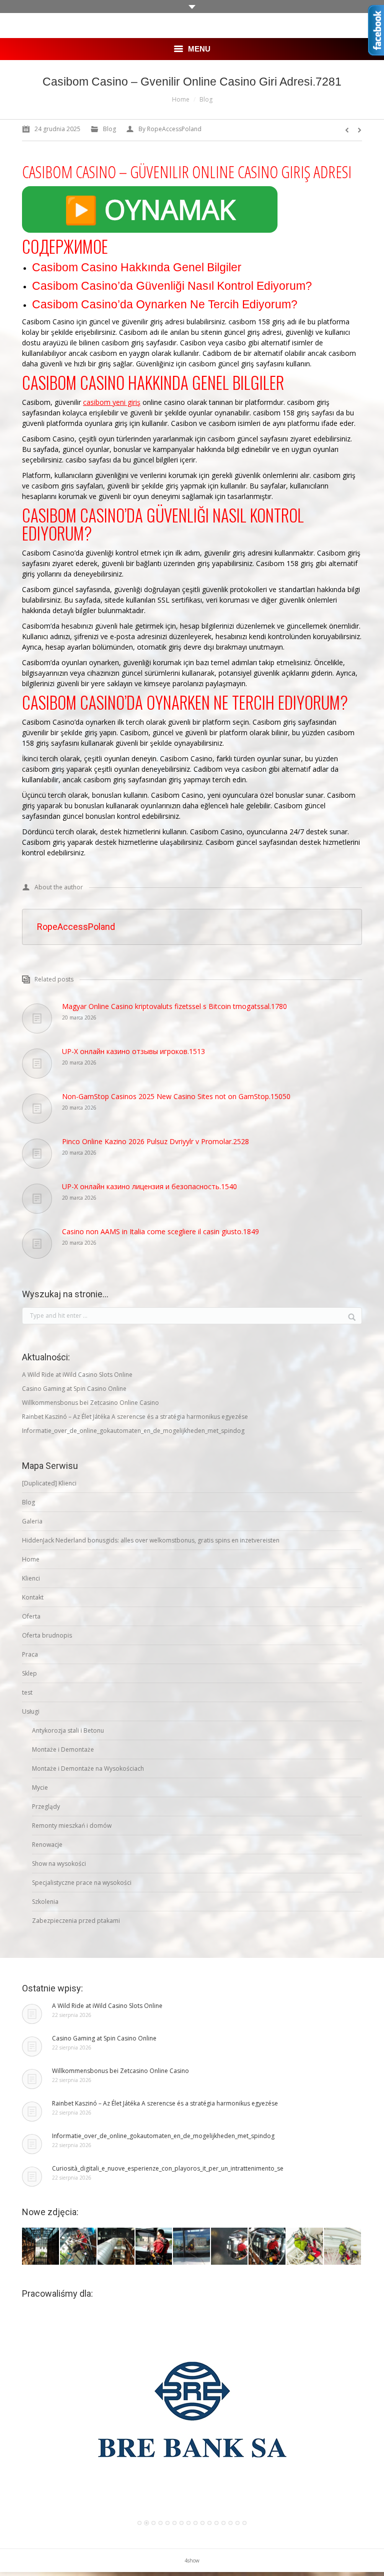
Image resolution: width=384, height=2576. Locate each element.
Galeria (32, 1521)
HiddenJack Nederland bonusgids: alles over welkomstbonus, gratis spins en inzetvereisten (151, 1540)
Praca (30, 1654)
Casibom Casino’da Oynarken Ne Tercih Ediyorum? (165, 304)
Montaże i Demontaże (63, 1749)
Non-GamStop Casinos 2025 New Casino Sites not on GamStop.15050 (176, 1096)
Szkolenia (45, 1902)
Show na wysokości (59, 1864)
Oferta (31, 1616)
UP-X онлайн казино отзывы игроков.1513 (133, 1051)
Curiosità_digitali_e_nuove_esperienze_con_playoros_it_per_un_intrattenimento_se (168, 2168)
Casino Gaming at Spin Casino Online (74, 1389)
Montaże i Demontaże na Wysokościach (88, 1768)
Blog (206, 99)
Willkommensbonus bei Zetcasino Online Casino (90, 1403)
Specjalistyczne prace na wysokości (82, 1883)
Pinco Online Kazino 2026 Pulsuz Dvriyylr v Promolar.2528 (155, 1141)
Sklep (29, 1673)
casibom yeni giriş (112, 402)
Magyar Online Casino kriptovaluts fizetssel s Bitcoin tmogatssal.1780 (174, 1006)
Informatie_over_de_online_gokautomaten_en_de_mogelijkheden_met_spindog (133, 1431)
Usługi (31, 1711)
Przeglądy (46, 1807)
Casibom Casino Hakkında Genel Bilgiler (137, 267)
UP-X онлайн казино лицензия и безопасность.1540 (149, 1186)
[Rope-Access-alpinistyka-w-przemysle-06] (79, 2247)
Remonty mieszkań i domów (72, 1826)
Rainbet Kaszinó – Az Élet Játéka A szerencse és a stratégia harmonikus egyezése (135, 1417)
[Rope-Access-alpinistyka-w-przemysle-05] (116, 2247)
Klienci (31, 1578)
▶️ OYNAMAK (150, 209)
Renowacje (47, 1845)
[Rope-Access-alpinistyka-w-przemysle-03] (192, 2247)
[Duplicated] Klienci (49, 1483)
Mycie (40, 1787)
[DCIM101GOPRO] (305, 2247)
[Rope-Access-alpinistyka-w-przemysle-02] (230, 2247)
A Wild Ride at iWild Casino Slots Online (77, 1375)
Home (181, 99)
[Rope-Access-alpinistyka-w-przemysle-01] (267, 2247)
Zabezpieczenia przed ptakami (76, 1921)
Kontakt (33, 1597)
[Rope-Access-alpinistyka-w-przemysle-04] (154, 2247)
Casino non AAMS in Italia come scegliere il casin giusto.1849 (160, 1231)
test (27, 1692)
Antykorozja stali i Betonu (68, 1730)
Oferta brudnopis (47, 1635)
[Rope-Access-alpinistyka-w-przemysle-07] (41, 2247)
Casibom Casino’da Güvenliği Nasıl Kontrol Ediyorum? (172, 286)
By (170, 129)
